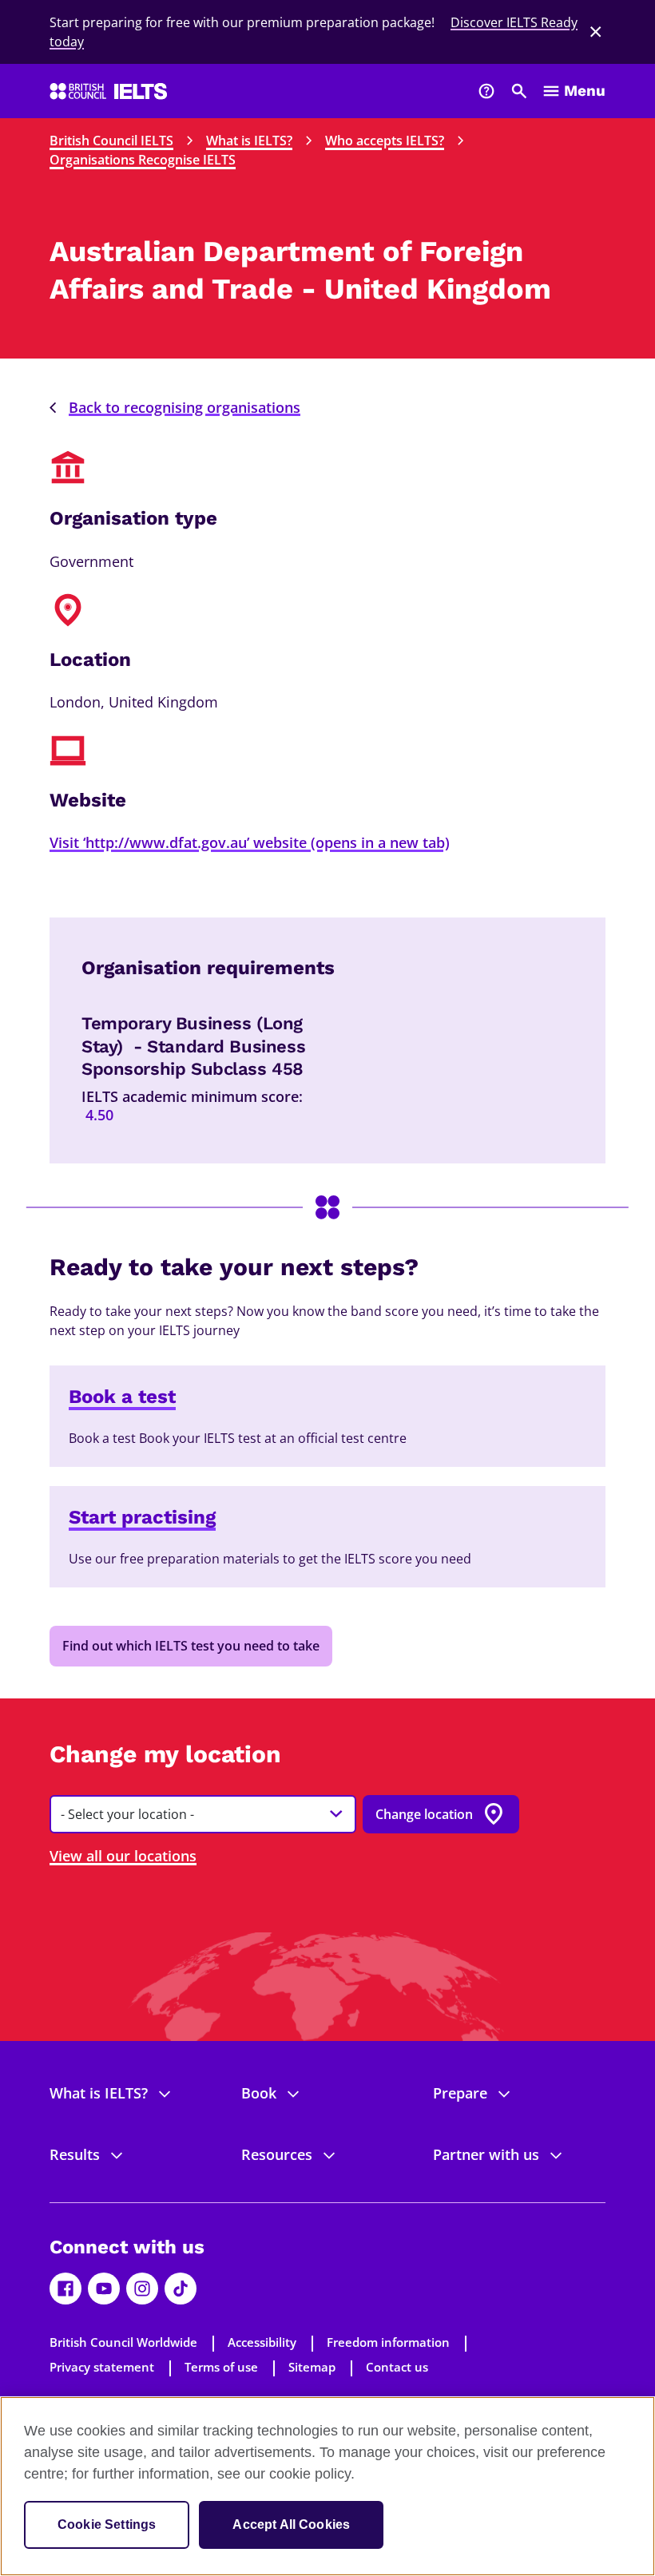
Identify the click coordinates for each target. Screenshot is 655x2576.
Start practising (142, 1517)
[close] (596, 32)
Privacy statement (102, 2367)
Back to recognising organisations (185, 407)
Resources (277, 2154)
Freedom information (388, 2342)
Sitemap (312, 2367)
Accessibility (262, 2342)
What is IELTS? (249, 141)
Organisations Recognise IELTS (143, 160)
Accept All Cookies (291, 2524)
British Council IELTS (111, 141)
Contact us (397, 2367)
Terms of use (221, 2367)
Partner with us (486, 2154)
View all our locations (123, 1856)
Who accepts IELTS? (385, 141)
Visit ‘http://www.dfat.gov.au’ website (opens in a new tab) (250, 842)
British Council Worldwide (123, 2342)
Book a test (122, 1397)
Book (259, 2093)
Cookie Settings (107, 2524)
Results (75, 2154)
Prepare (460, 2093)
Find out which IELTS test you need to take (191, 1646)
